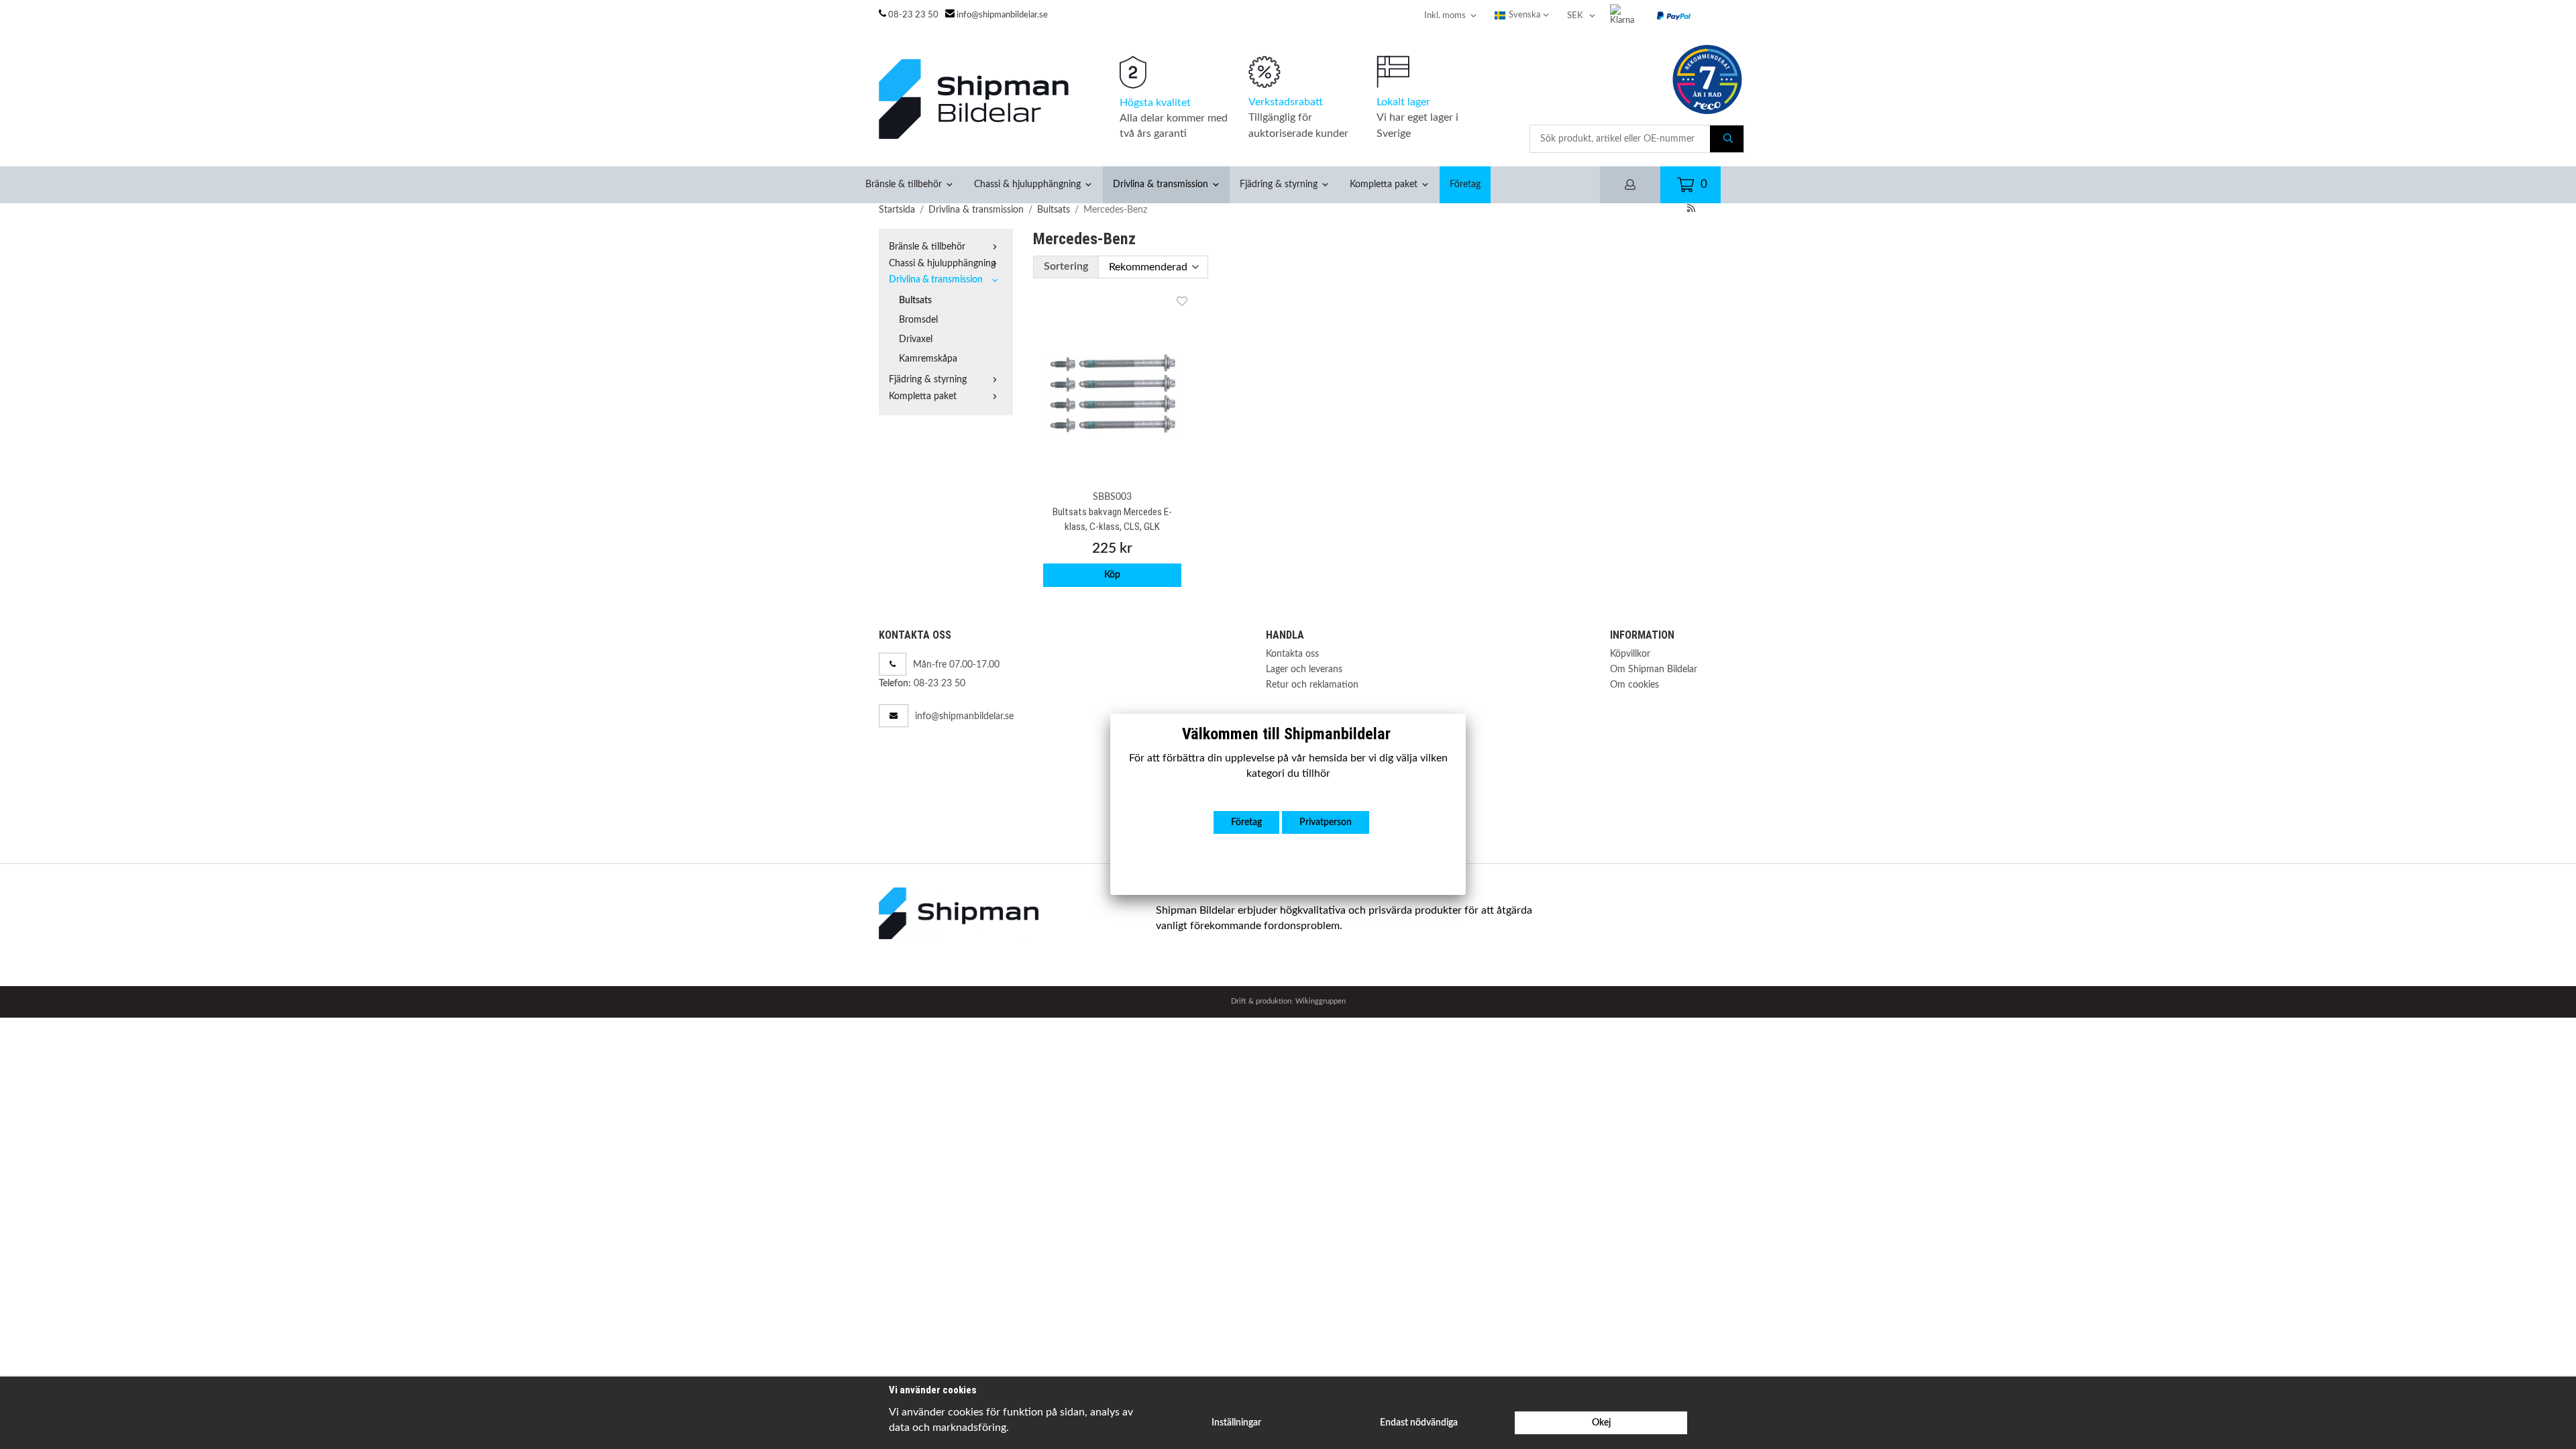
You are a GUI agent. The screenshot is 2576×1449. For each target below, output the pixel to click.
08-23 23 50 (913, 15)
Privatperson (1326, 822)
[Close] (1466, 714)
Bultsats (915, 300)
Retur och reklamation (1312, 685)
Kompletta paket (1384, 184)
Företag (1465, 184)
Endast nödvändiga (1419, 1423)
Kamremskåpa (928, 359)
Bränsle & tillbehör (904, 184)
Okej (1601, 1423)
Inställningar (1236, 1423)
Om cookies (1634, 685)
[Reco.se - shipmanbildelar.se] (1707, 79)
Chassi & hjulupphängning (1027, 184)
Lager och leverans (1304, 669)
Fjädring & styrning (1279, 184)
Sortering (1066, 266)
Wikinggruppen (1321, 1001)
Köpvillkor (1630, 654)
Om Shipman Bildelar (1654, 669)
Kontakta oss (1292, 654)
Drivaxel (916, 339)
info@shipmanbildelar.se (1002, 15)
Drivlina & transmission (1161, 184)
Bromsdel (918, 320)
